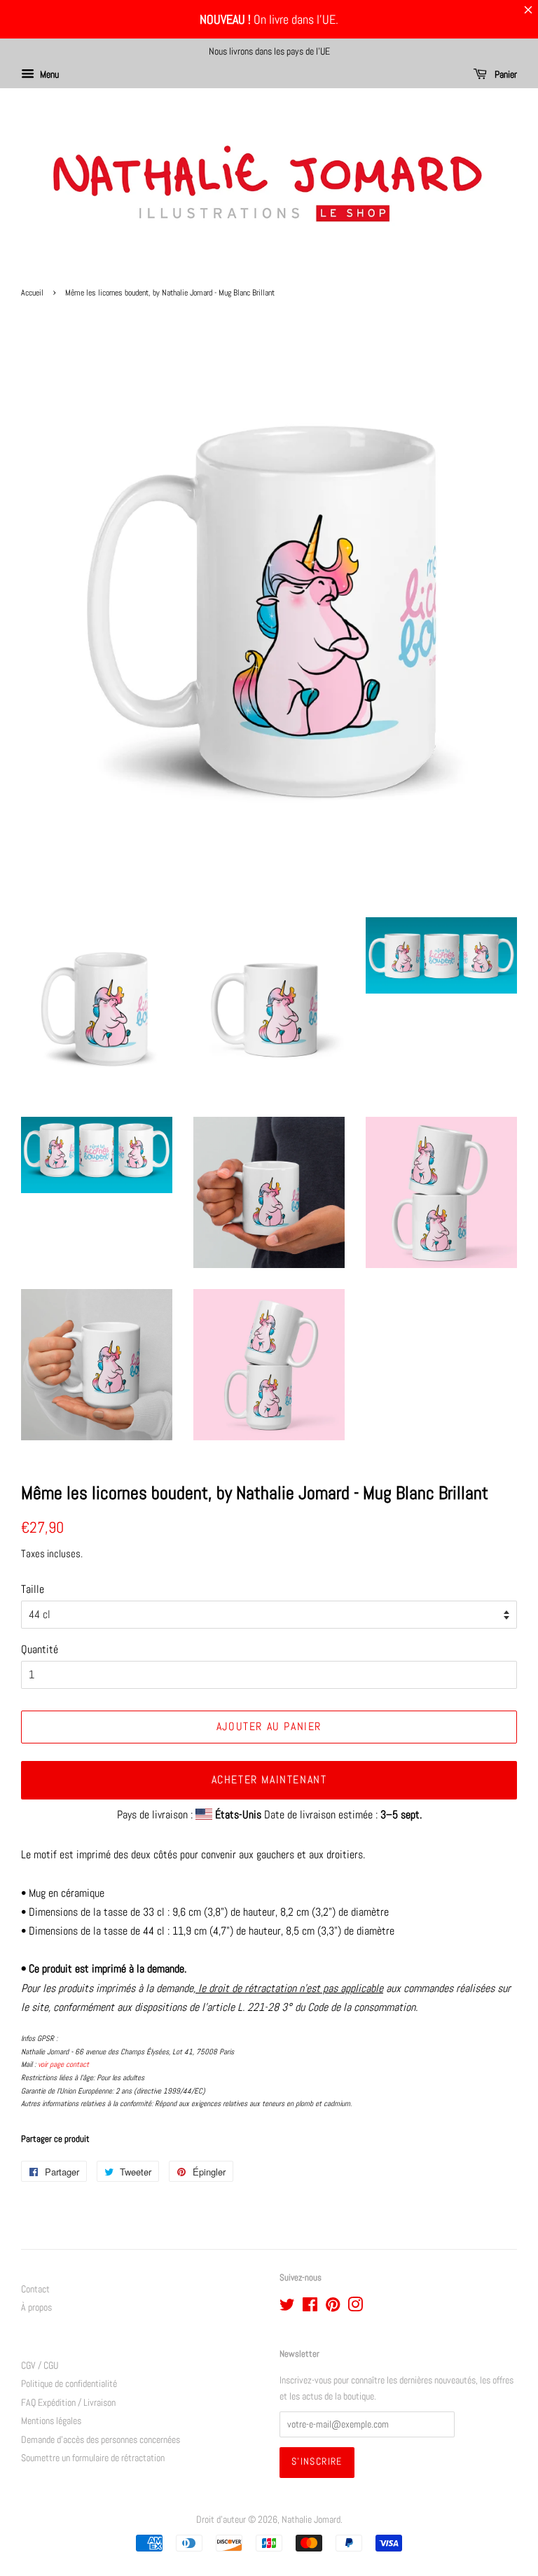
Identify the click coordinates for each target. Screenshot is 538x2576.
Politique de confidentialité (69, 2384)
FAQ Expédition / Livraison (68, 2403)
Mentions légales (51, 2421)
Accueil (32, 293)
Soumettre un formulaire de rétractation (93, 2458)
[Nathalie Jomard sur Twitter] (287, 2307)
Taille (33, 1589)
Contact (35, 2289)
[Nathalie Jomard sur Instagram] (355, 2307)
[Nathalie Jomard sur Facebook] (310, 2307)
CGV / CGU (40, 2366)
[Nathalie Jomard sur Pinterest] (333, 2307)
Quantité (40, 1649)
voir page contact (63, 2064)
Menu (48, 74)
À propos (36, 2307)
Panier (505, 74)
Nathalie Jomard (311, 2520)
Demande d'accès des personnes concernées (101, 2440)
